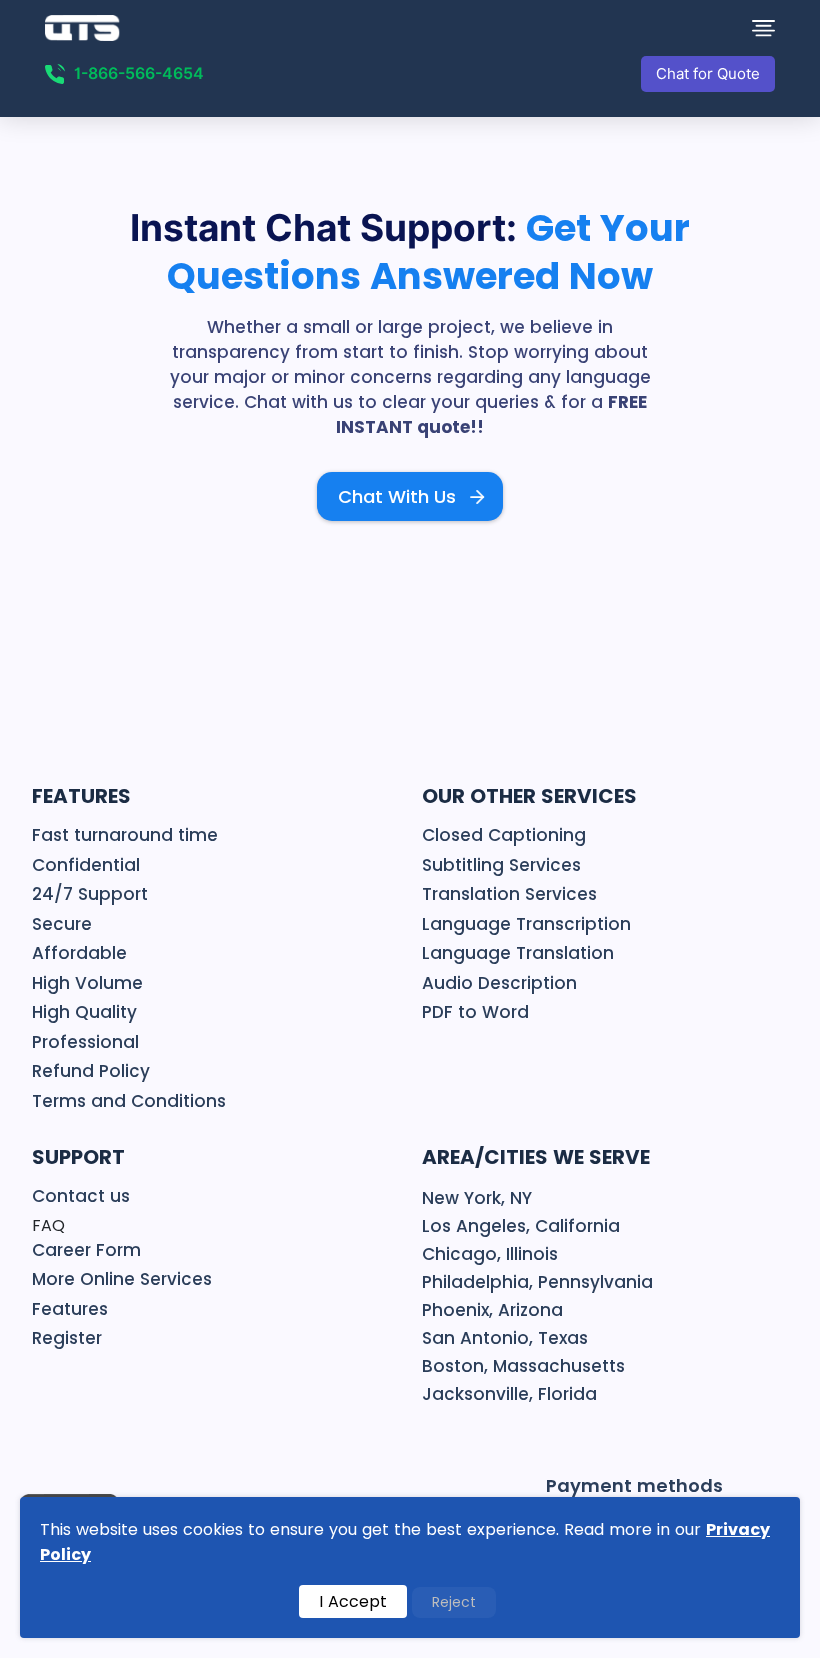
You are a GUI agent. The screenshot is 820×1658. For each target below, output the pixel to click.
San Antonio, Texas (505, 1338)
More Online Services (122, 1279)
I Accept (353, 1601)
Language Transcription (526, 924)
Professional (85, 1042)
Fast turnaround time (125, 835)
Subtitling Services (501, 865)
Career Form (86, 1250)
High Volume (87, 983)
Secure (62, 924)
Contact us (81, 1196)
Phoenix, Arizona (492, 1310)
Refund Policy (91, 1071)
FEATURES (81, 796)
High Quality (84, 1012)
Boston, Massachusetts (523, 1366)
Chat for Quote (708, 74)
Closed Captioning (504, 835)
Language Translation (518, 953)
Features (70, 1309)
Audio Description (499, 983)
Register (67, 1338)
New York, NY (477, 1198)
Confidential (86, 865)
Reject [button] (454, 1602)
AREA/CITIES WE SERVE (536, 1157)
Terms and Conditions (129, 1101)
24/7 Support (90, 894)
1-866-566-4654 (139, 73)
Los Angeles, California (521, 1226)
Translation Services (509, 894)
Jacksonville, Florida (509, 1394)
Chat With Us (397, 496)
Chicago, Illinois (490, 1254)
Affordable (79, 953)
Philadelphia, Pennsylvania (537, 1282)
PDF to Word (475, 1012)
